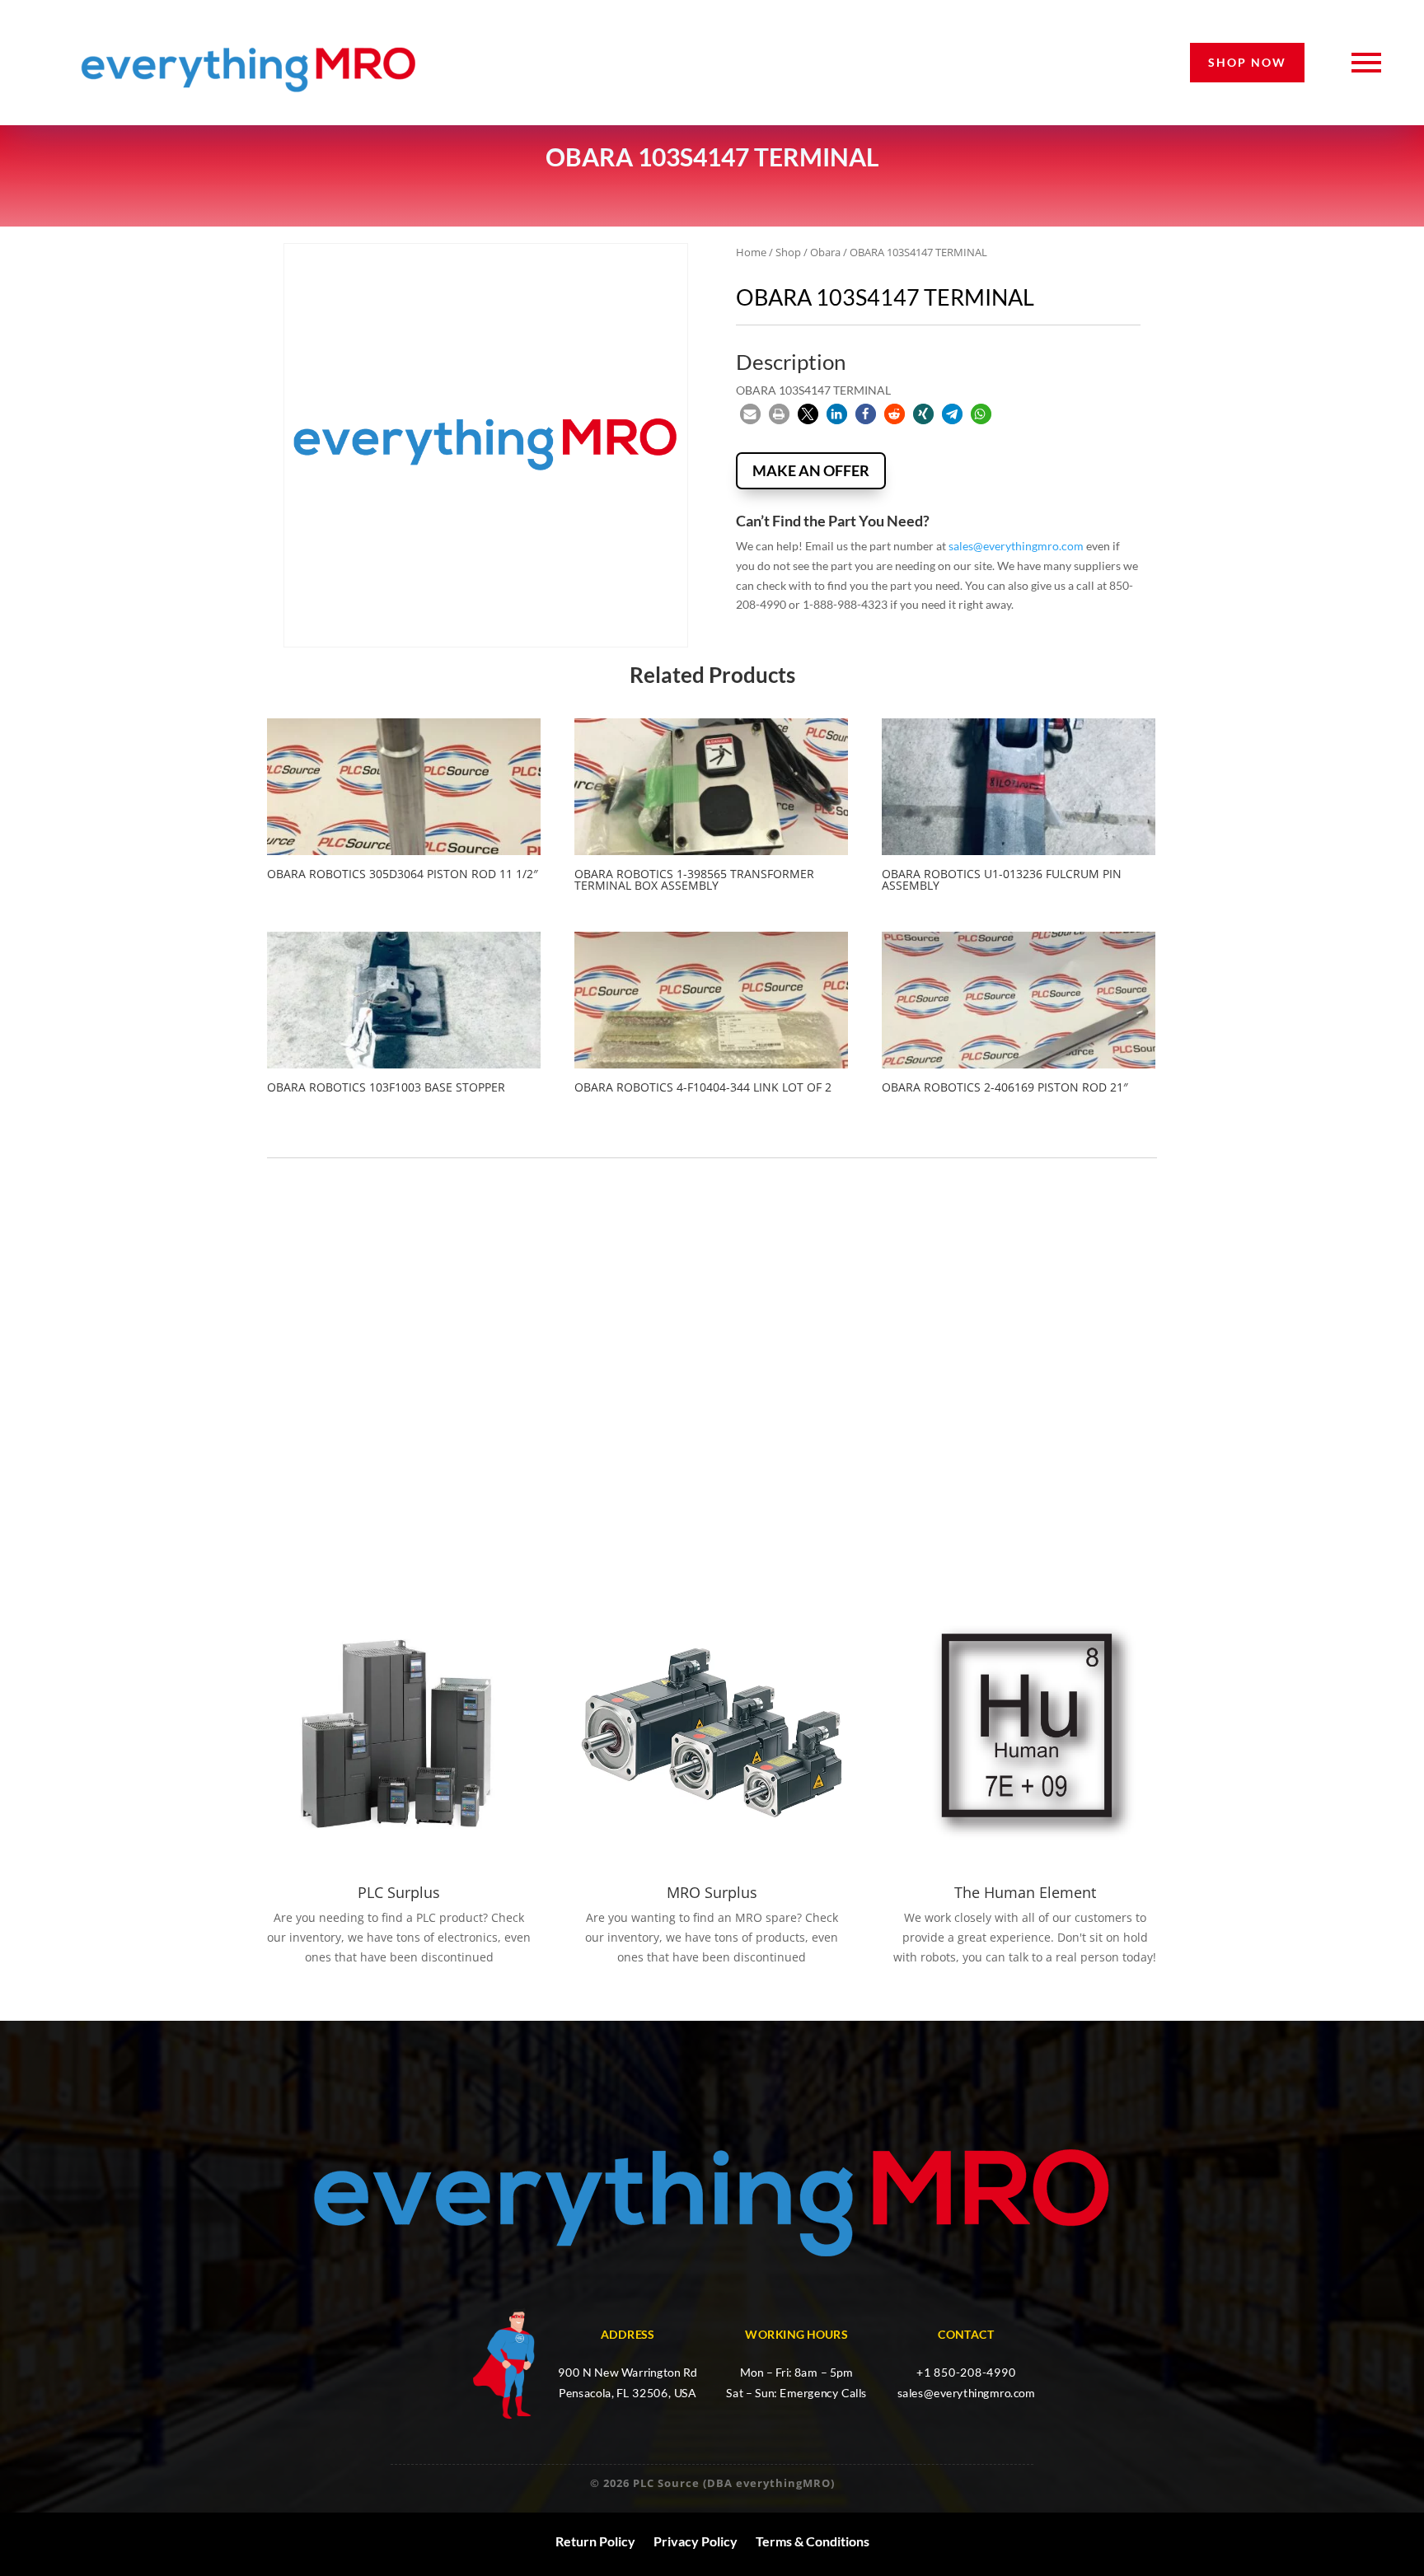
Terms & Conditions (813, 2541)
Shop (788, 252)
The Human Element (1025, 1892)
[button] (750, 414)
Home (751, 252)
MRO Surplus (712, 1892)
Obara (825, 252)
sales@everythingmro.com (1016, 546)
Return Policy (595, 2541)
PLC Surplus (399, 1892)
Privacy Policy (696, 2541)
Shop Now (1247, 62)
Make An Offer (811, 470)
